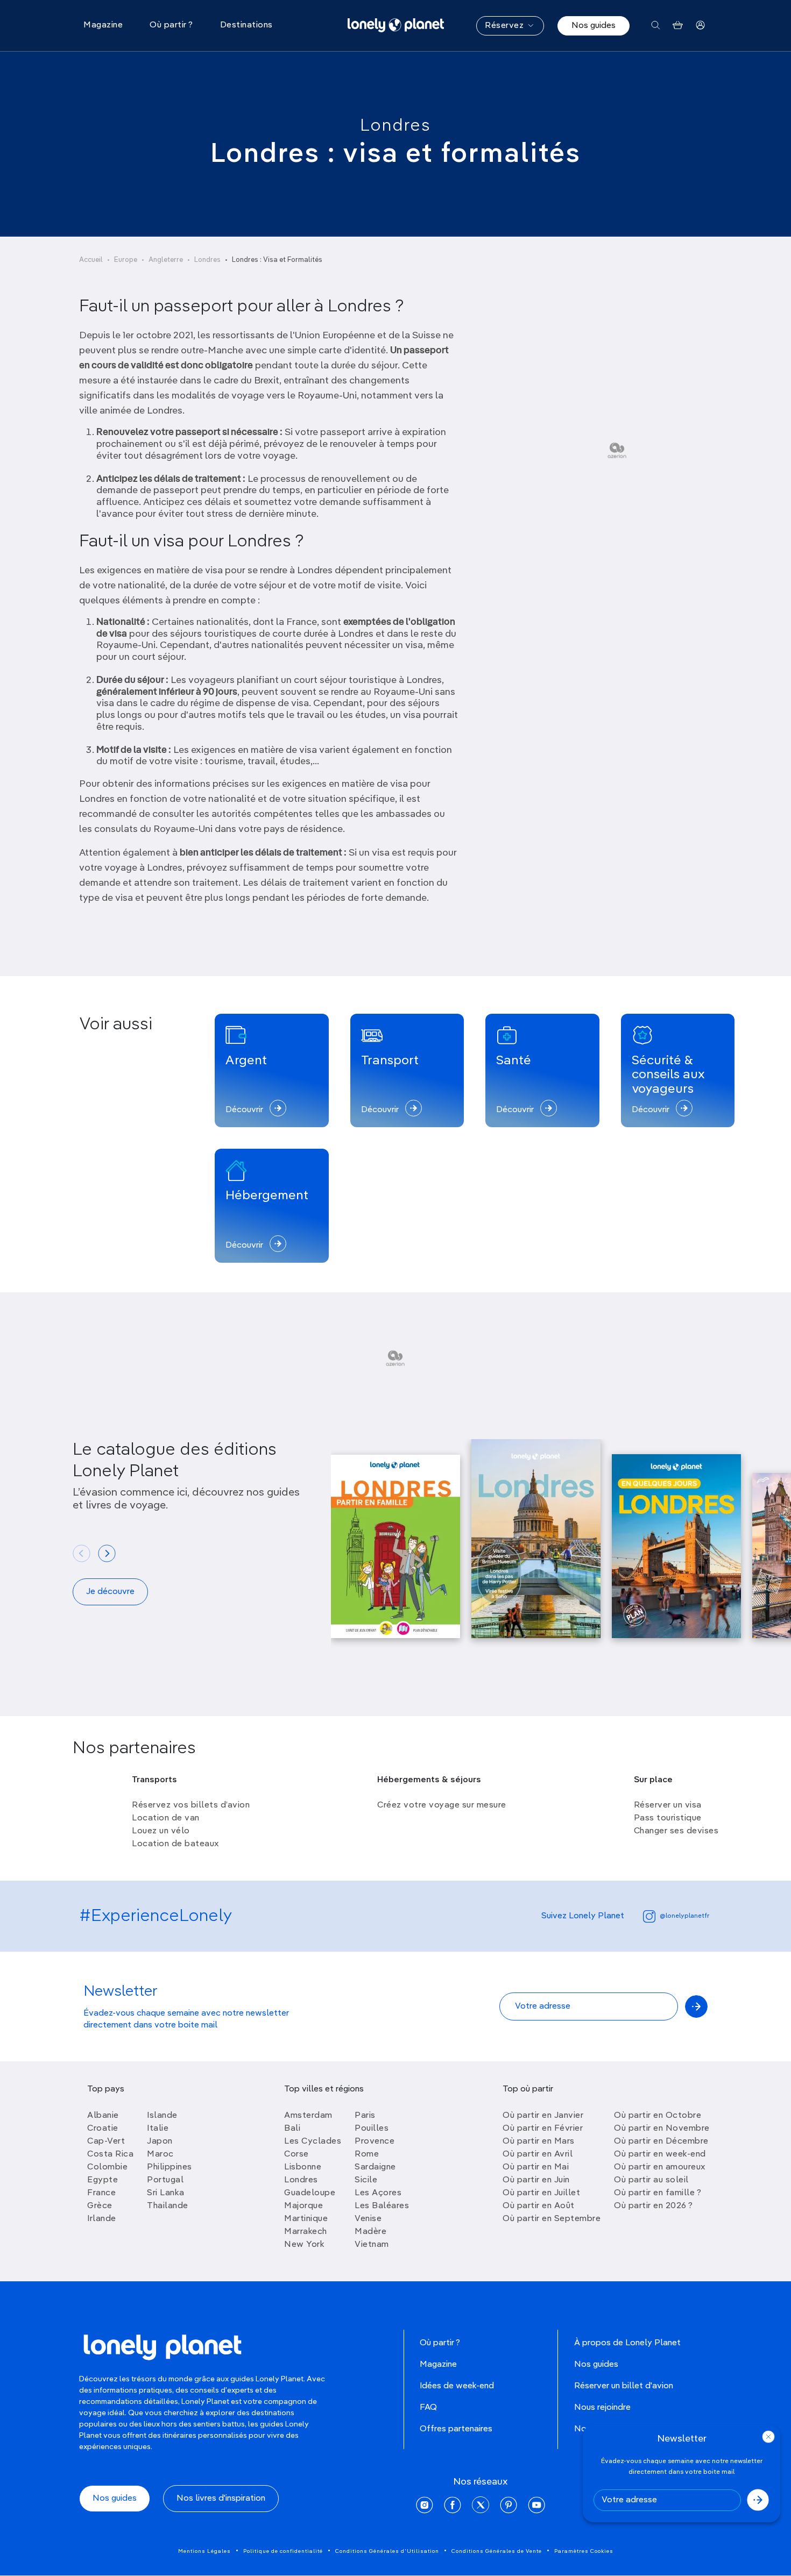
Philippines (169, 2167)
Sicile (366, 2180)
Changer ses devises (676, 1831)
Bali (292, 2129)
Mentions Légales (204, 2551)
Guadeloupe (310, 2193)
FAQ (428, 2408)
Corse (296, 2154)
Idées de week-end (457, 2386)
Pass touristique (668, 1818)
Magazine (438, 2365)
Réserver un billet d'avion (624, 2386)
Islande (162, 2116)
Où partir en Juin (536, 2180)
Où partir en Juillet (541, 2193)
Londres (395, 126)
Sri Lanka (166, 2193)
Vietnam (372, 2245)
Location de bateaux (175, 1844)
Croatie (103, 2129)
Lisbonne (303, 2167)
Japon (160, 2141)
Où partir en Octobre (658, 2116)
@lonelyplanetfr (684, 1916)
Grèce (100, 2206)
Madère (370, 2232)
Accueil (91, 260)
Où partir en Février (543, 2129)
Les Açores (378, 2193)
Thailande (168, 2206)
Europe (126, 260)
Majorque (303, 2206)
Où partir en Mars (539, 2141)
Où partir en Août (539, 2206)
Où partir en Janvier (543, 2116)
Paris (365, 2116)
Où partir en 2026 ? (654, 2206)
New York (304, 2245)
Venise (368, 2219)
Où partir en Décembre (661, 2141)
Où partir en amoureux (660, 2167)
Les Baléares (382, 2206)
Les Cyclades (313, 2141)
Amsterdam (308, 2116)
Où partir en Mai (536, 2167)
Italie (158, 2129)
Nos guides (594, 26)
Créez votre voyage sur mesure (442, 1805)
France (101, 2193)
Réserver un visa (668, 1805)
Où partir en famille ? (658, 2193)
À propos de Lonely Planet (627, 2343)
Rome (367, 2154)
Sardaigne (375, 2167)
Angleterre (166, 260)
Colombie (107, 2167)
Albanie (103, 2116)
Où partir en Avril (538, 2154)
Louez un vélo (161, 1831)
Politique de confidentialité (283, 2551)
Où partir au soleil (651, 2180)
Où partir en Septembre (552, 2219)
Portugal (165, 2180)
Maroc (160, 2154)
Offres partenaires (456, 2429)
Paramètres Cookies (584, 2551)
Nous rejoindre (602, 2408)
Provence (375, 2141)
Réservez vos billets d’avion (191, 1805)
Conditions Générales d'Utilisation (387, 2551)
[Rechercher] (656, 26)
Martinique (306, 2219)
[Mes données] (700, 26)
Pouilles (372, 2129)
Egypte (103, 2180)
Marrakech (306, 2232)
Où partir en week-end (660, 2154)
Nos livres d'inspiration (221, 2499)
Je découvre (110, 1592)
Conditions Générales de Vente (497, 2551)
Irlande (102, 2219)
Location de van (166, 1818)
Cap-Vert (106, 2141)
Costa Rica (110, 2154)
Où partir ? (440, 2343)
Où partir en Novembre (662, 2129)
